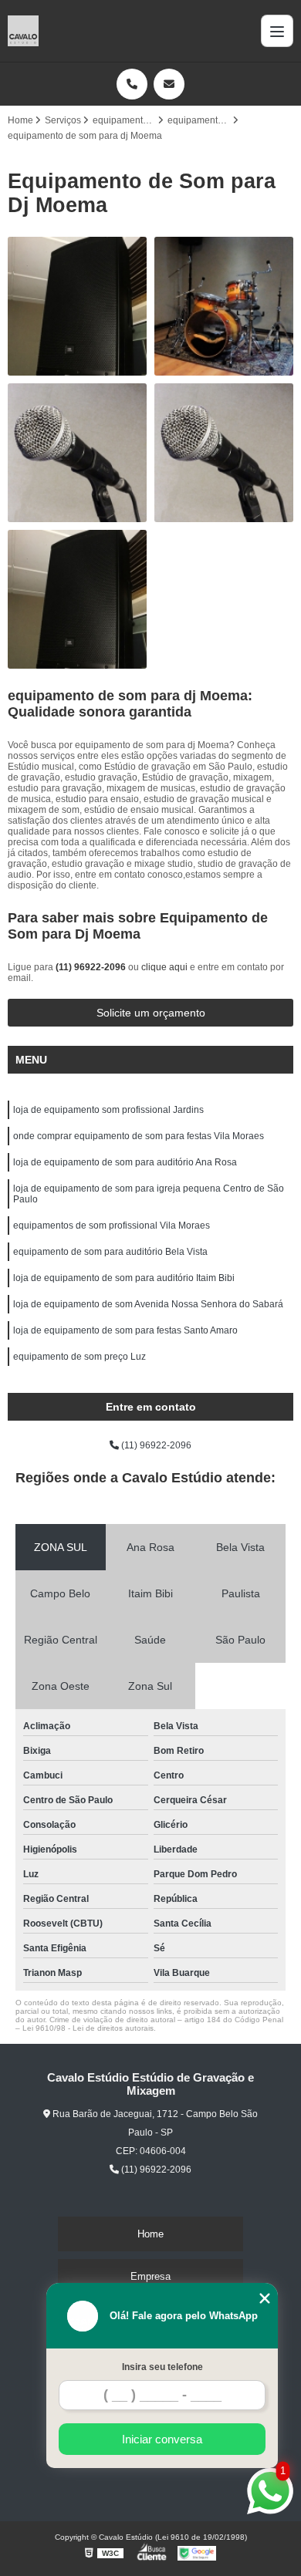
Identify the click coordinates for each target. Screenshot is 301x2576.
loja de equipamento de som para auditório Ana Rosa (125, 1162)
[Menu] (277, 31)
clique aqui (164, 967)
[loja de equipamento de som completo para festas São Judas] (224, 453)
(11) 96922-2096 (92, 967)
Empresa (150, 2276)
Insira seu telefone (162, 2367)
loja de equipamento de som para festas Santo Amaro (125, 1330)
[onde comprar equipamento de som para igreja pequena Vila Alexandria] (77, 599)
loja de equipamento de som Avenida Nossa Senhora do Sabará (148, 1304)
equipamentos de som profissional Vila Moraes (112, 1226)
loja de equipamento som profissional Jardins (108, 1110)
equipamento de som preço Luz (79, 1357)
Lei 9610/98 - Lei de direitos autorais (88, 2028)
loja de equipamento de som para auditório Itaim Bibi (124, 1278)
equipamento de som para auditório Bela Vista (110, 1252)
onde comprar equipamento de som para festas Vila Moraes (139, 1136)
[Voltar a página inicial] (23, 31)
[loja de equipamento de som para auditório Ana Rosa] (77, 453)
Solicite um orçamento (151, 1013)
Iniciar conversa (162, 2439)
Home (150, 2234)
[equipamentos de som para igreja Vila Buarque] (224, 306)
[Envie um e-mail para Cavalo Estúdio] (169, 84)
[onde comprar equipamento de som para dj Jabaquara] (77, 306)
